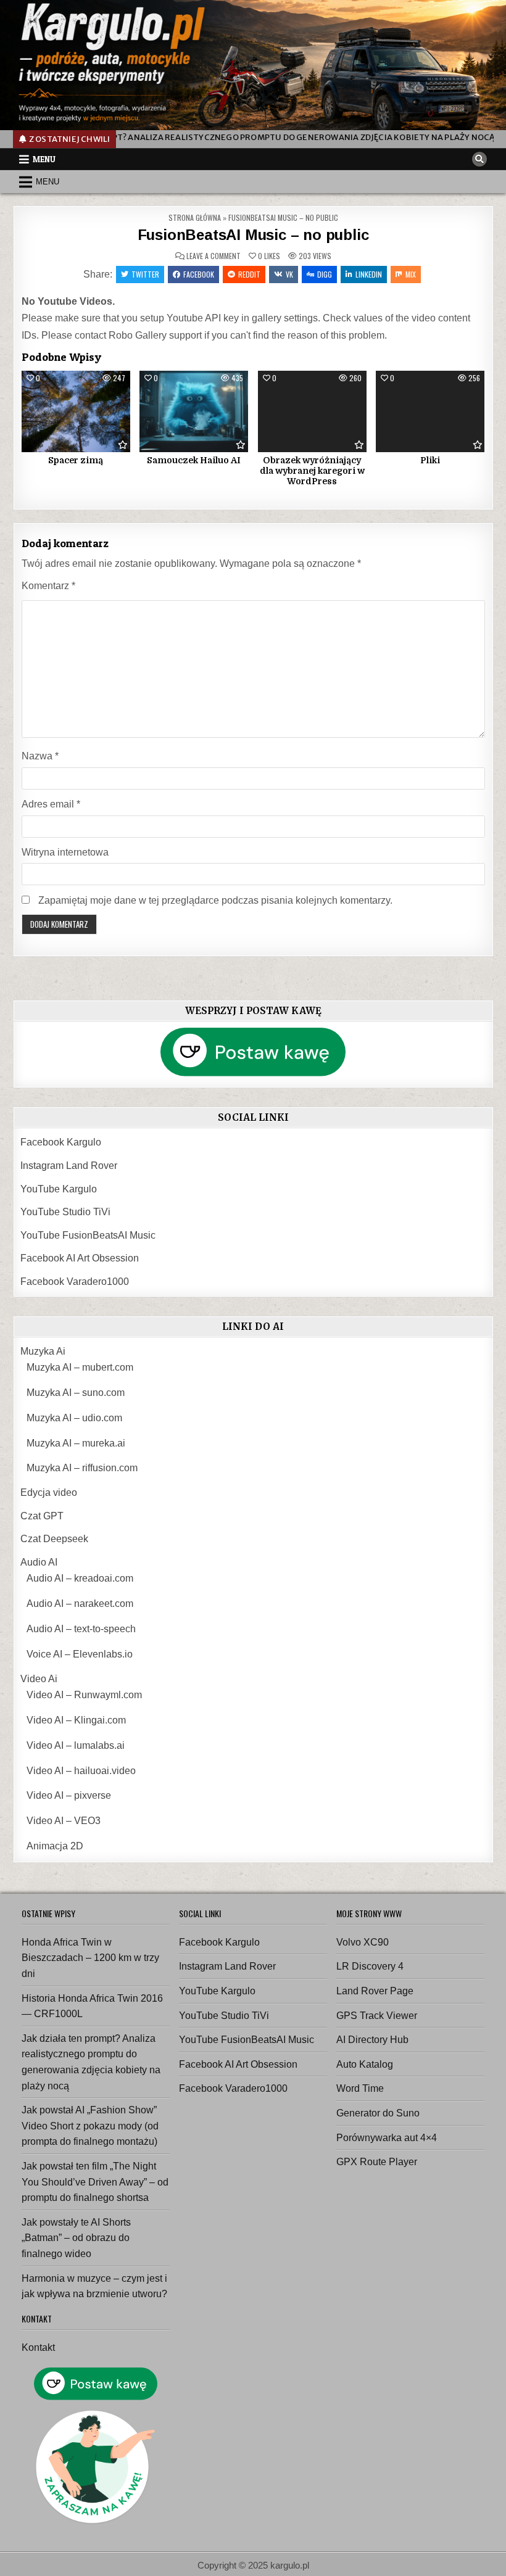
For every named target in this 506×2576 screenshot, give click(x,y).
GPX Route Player (377, 2162)
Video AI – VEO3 (64, 1821)
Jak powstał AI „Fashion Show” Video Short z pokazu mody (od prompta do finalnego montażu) (90, 2126)
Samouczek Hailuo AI (194, 460)
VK (289, 274)
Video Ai (39, 1679)
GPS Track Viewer (377, 2016)
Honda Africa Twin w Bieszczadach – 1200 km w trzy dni (90, 1958)
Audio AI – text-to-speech (81, 1629)
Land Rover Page (375, 1991)
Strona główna (195, 217)
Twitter (145, 274)
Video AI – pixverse (69, 1795)
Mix (411, 274)
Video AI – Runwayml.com (84, 1695)
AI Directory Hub (372, 2040)
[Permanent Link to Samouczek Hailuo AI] (194, 411)
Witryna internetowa (65, 852)
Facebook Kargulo (61, 1142)
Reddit (249, 274)
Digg (325, 274)
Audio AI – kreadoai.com (80, 1578)
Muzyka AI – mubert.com (80, 1367)
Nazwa (40, 756)
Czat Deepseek (54, 1539)
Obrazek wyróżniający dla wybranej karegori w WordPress (312, 471)
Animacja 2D (55, 1846)
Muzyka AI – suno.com (76, 1393)
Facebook (199, 274)
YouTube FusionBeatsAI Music (88, 1235)
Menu (44, 159)
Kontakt (38, 2347)
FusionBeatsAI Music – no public (253, 235)
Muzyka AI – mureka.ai (76, 1443)
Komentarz (48, 586)
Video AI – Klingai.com (76, 1720)
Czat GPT (42, 1516)
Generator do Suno (378, 2113)
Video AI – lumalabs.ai (76, 1745)
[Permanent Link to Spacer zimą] (76, 411)
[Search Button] (479, 159)
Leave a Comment (214, 256)
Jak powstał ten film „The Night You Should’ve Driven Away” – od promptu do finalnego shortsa (95, 2182)
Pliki (430, 460)
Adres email (51, 804)
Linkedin (369, 274)
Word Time (360, 2088)
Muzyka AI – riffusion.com (82, 1468)
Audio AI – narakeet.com (80, 1604)
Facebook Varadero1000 (75, 1282)
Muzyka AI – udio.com (74, 1418)
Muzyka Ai (43, 1351)
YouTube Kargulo (59, 1189)
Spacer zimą (76, 460)
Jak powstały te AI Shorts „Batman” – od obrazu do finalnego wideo (76, 2238)
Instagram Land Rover (69, 1166)
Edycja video (49, 1492)
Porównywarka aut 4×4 (387, 2138)
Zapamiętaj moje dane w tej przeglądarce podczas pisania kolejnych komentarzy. (215, 900)
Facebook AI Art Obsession (80, 1258)
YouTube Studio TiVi (65, 1212)
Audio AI (39, 1562)
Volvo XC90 (363, 1942)
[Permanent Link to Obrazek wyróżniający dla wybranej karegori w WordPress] (312, 411)
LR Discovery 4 (370, 1966)
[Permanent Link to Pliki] (430, 411)
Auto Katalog (365, 2064)
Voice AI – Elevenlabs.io (80, 1654)
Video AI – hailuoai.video (81, 1771)
